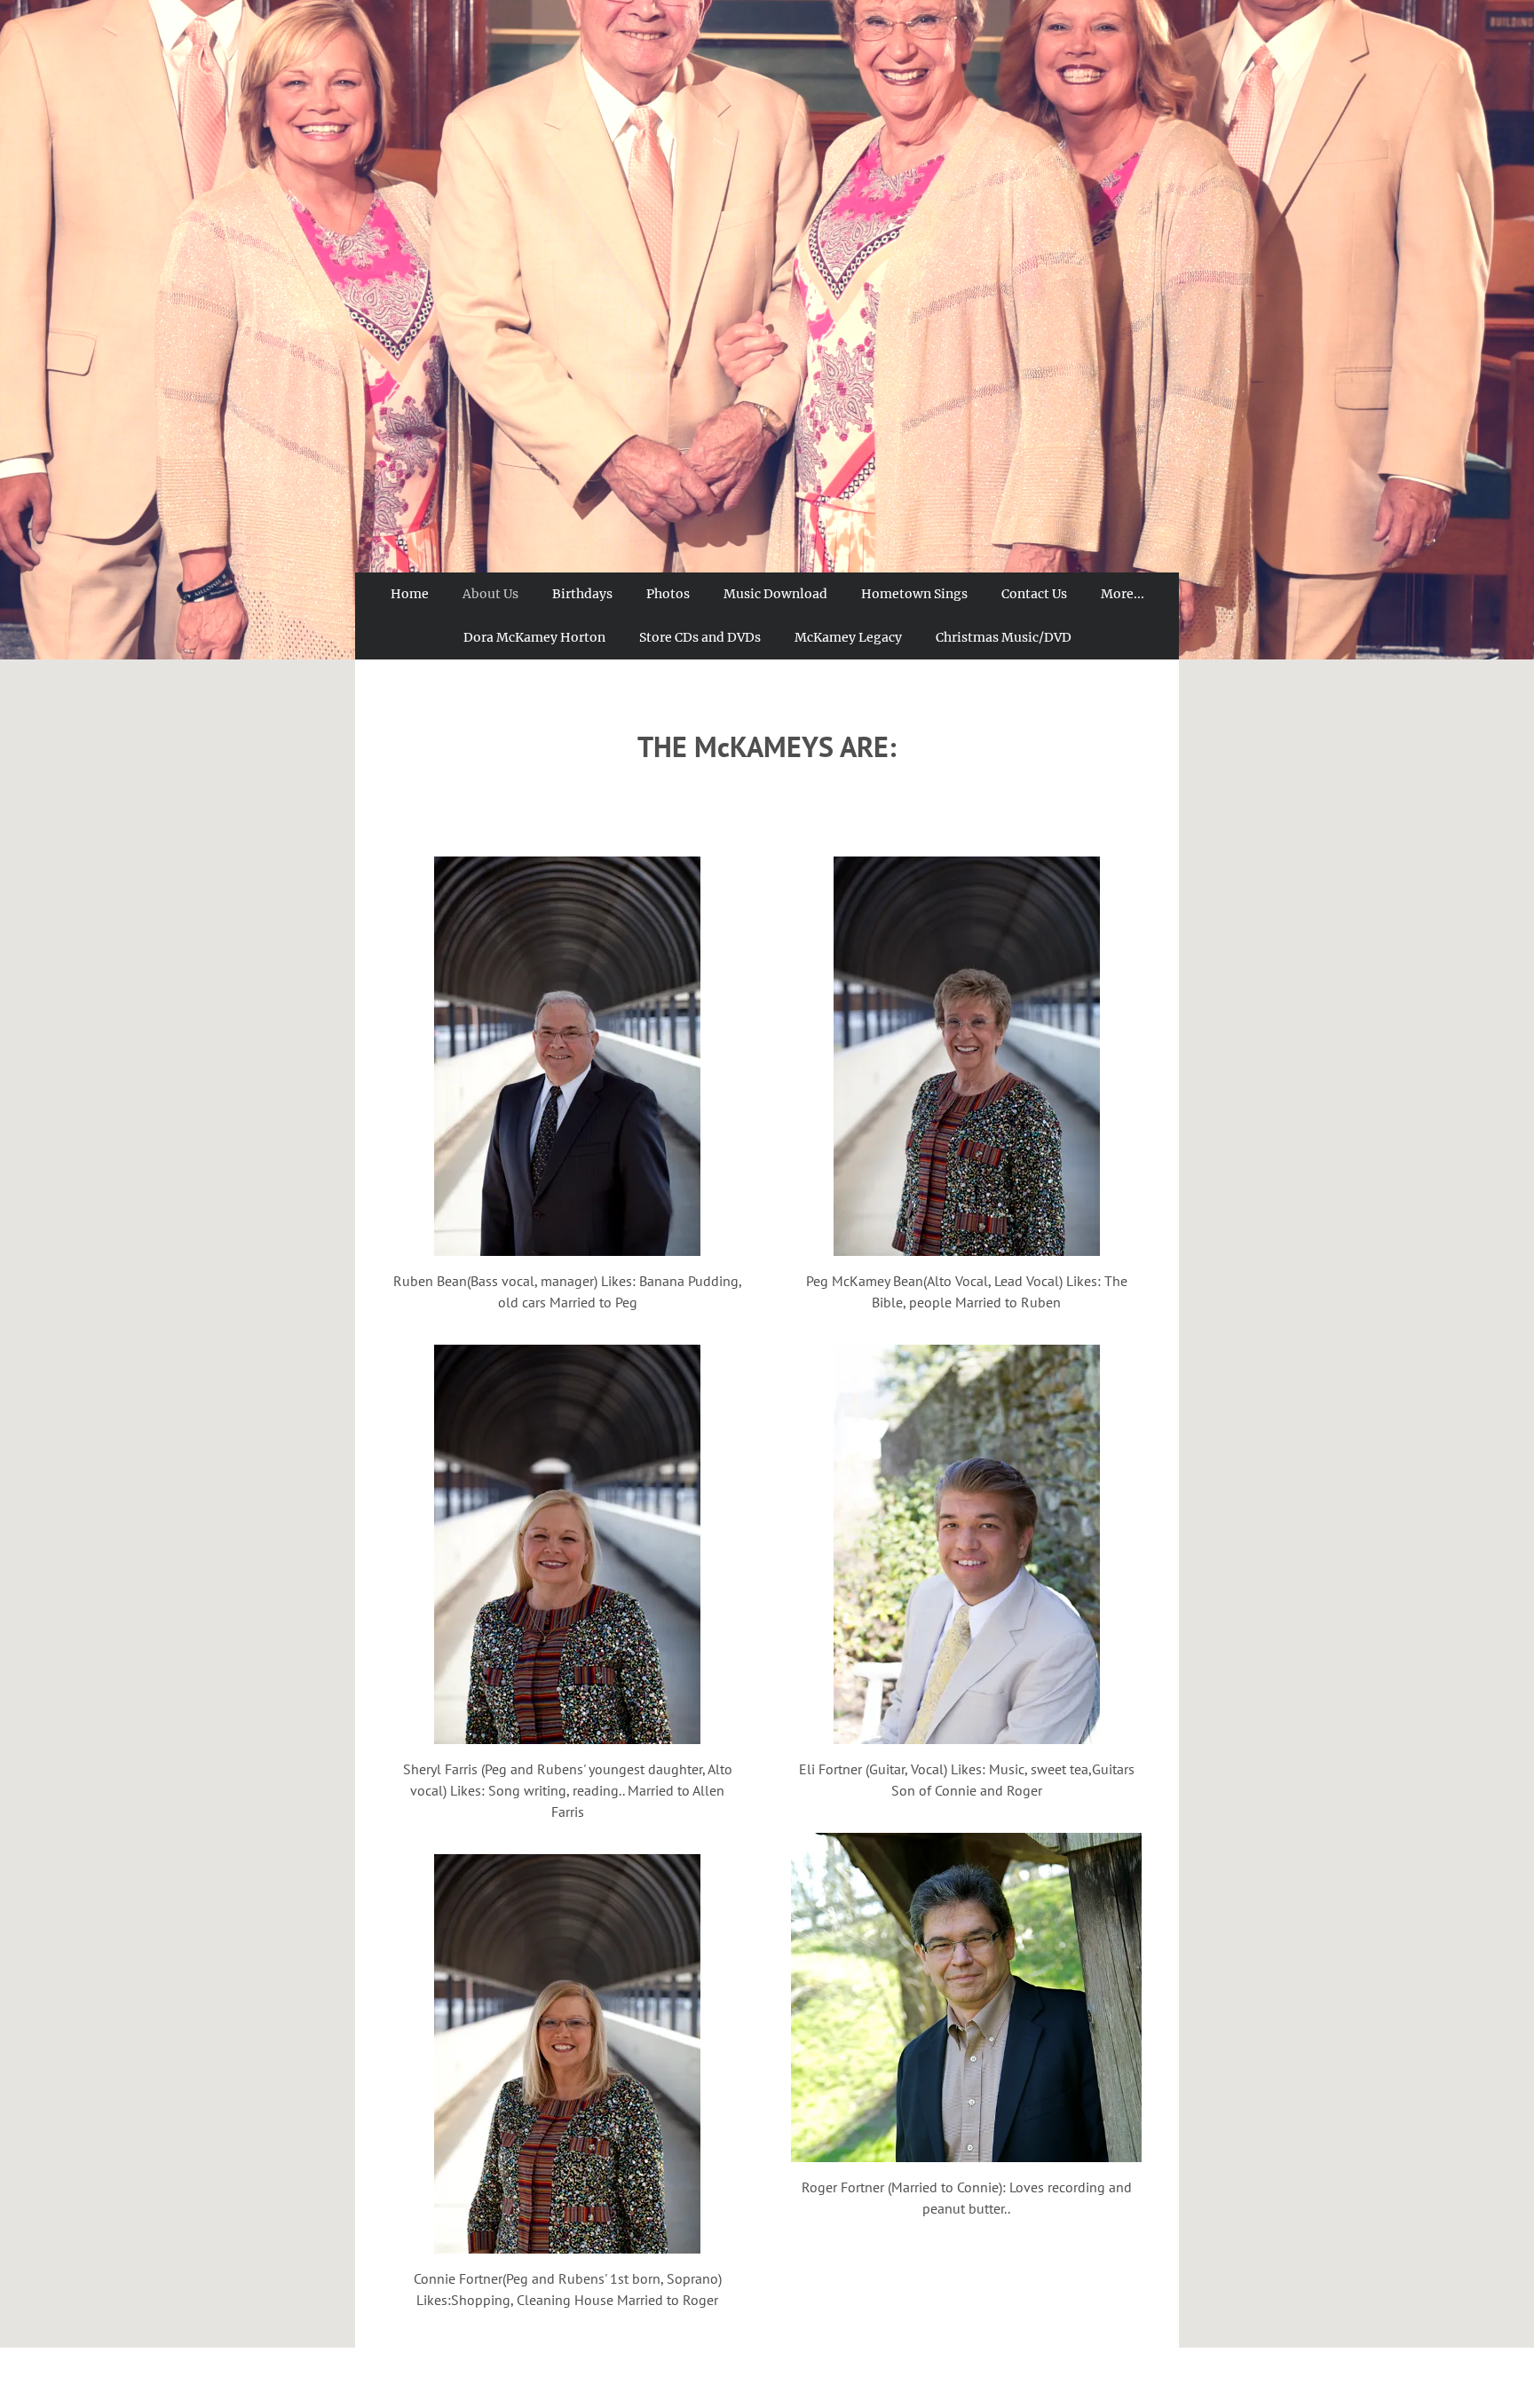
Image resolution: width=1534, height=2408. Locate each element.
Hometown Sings (914, 594)
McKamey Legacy (848, 637)
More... (1123, 594)
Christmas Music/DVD (1004, 637)
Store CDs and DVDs (700, 637)
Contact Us (1034, 594)
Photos (668, 594)
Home (410, 594)
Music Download (775, 594)
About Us (490, 594)
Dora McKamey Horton (534, 637)
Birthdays (582, 594)
